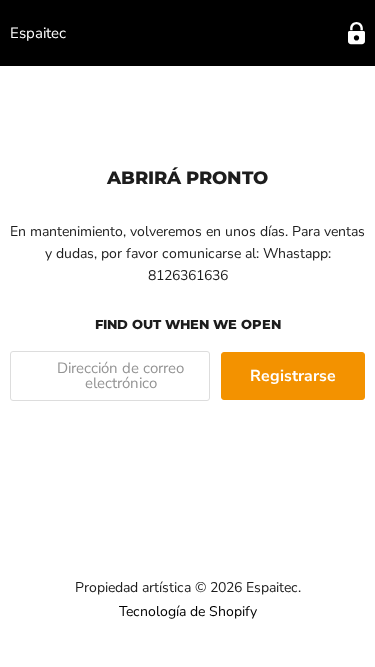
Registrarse (293, 376)
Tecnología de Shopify (188, 611)
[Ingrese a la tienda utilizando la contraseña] (356, 33)
